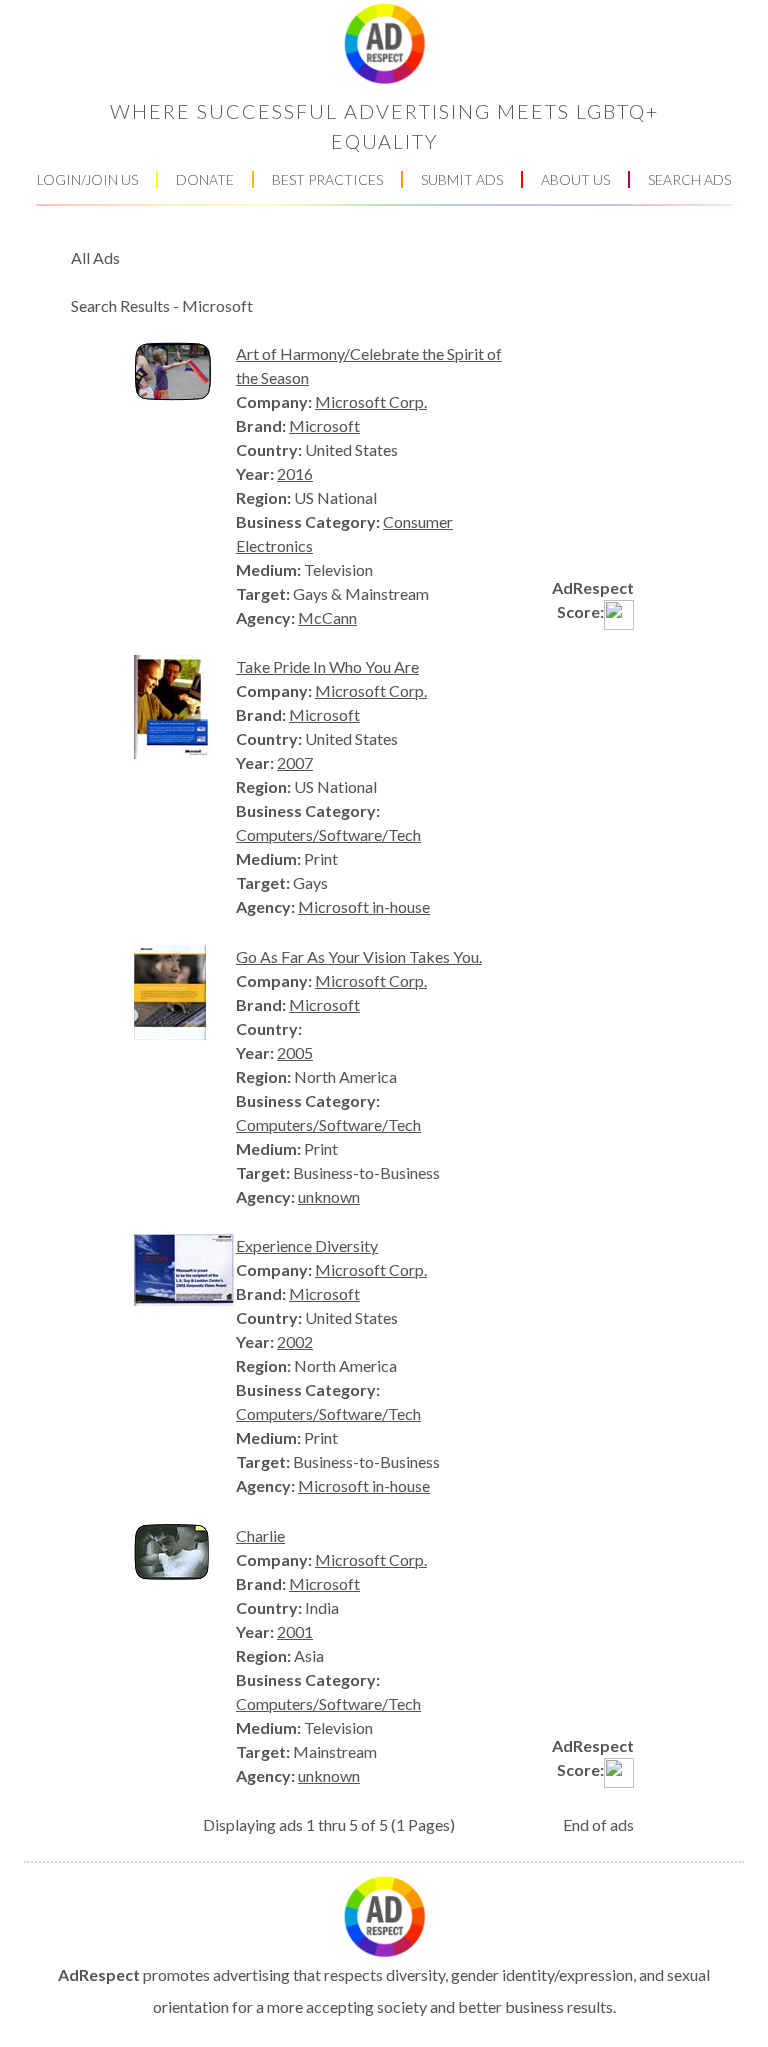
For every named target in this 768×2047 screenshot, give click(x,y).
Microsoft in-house (364, 906)
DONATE (205, 179)
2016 (295, 473)
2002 (295, 1341)
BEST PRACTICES (327, 179)
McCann (327, 617)
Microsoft (324, 425)
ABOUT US (575, 179)
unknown (329, 1196)
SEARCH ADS (689, 179)
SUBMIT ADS (462, 179)
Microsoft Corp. (371, 401)
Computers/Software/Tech (328, 834)
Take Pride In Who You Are (327, 666)
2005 (295, 1052)
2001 (295, 1631)
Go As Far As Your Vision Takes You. (359, 956)
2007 (295, 762)
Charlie (260, 1535)
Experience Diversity (307, 1245)
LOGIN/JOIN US (87, 179)
